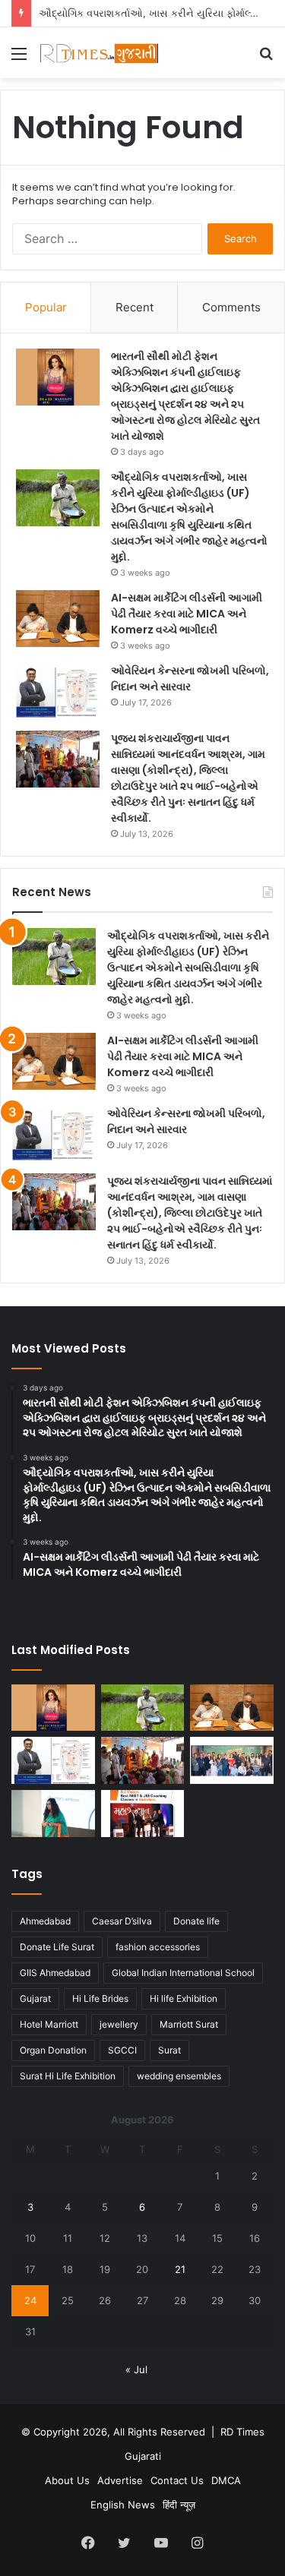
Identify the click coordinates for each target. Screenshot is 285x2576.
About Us (67, 2480)
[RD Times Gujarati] (99, 53)
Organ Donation (53, 2050)
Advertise (120, 2480)
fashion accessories (158, 1947)
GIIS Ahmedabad (55, 1973)
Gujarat (35, 1998)
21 (180, 2269)
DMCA (226, 2480)
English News (123, 2505)
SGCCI (122, 2050)
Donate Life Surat (57, 1947)
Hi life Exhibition (184, 1998)
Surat (169, 2050)
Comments (231, 307)
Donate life (196, 1921)
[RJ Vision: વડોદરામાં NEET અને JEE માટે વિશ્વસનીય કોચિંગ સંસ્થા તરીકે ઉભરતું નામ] (143, 1814)
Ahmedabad (45, 1921)
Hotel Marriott (49, 2024)
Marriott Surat (189, 2024)
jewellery (119, 2024)
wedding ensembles (179, 2076)
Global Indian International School (183, 1973)
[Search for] (266, 59)
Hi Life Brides (100, 1998)
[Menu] (19, 59)
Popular (46, 307)
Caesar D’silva (122, 1921)
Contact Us (177, 2480)
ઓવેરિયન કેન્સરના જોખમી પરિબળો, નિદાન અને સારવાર (190, 679)
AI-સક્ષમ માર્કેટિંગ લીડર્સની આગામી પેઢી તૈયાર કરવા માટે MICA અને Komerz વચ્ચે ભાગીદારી (187, 614)
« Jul (136, 2369)
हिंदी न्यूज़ (179, 2505)
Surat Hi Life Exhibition (68, 2076)
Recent (135, 307)
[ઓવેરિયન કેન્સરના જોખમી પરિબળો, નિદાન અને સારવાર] (58, 691)
